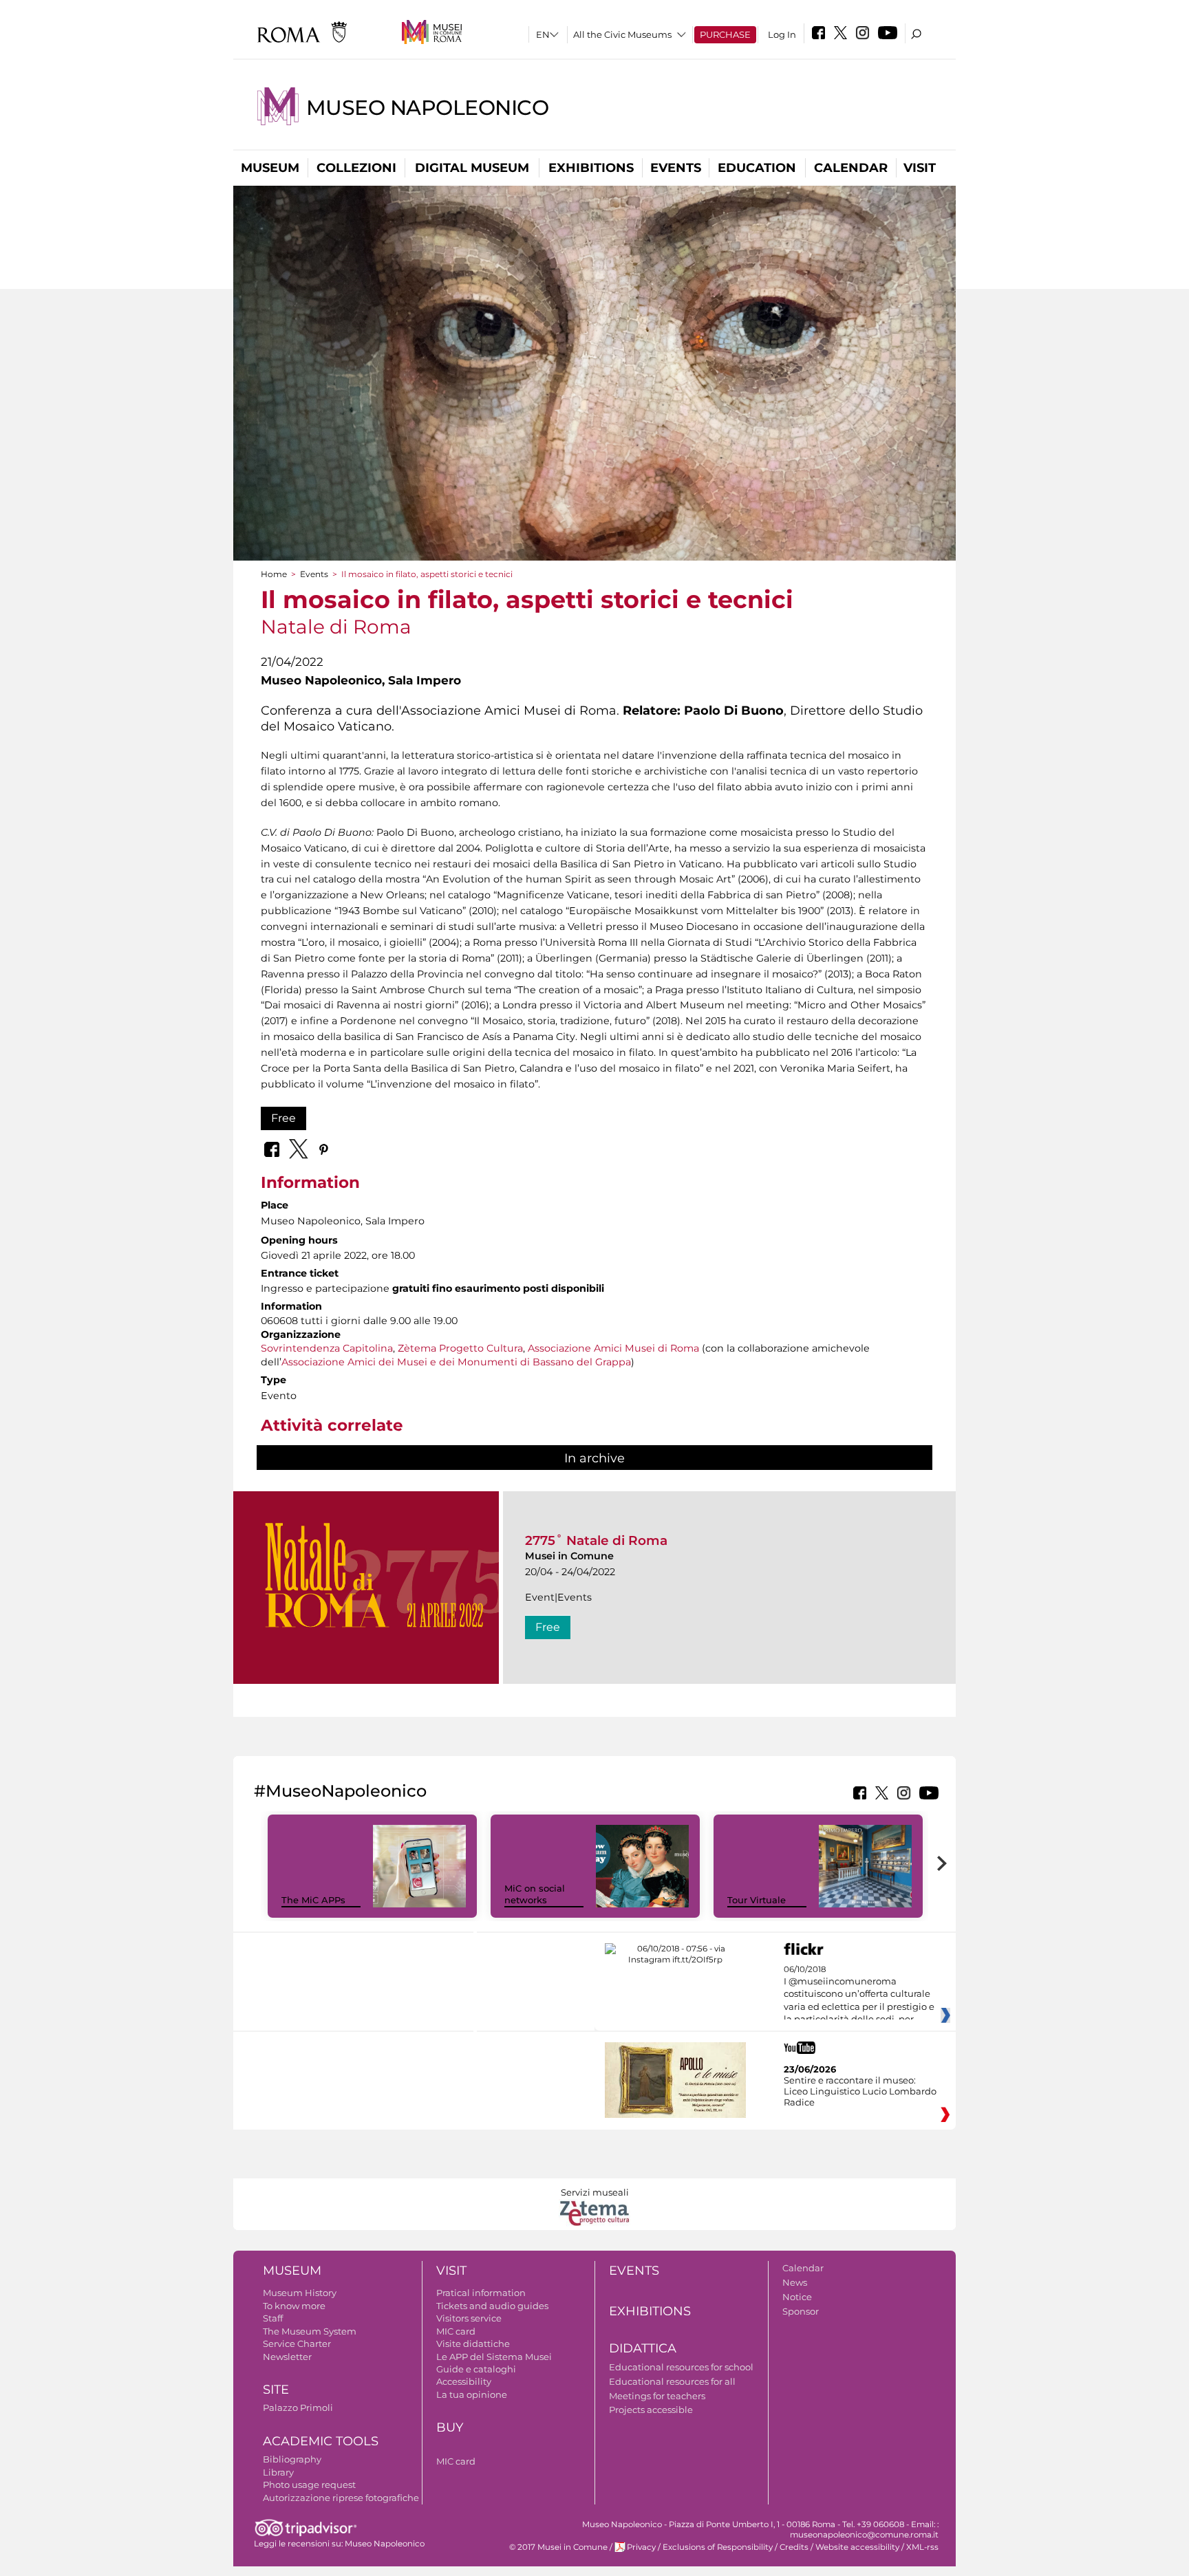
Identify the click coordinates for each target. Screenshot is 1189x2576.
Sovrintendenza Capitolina (327, 1348)
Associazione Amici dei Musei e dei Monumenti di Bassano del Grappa (456, 1362)
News (795, 2282)
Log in (782, 34)
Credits (794, 2547)
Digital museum (472, 168)
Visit (920, 168)
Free (283, 1118)
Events (676, 168)
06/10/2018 (859, 1995)
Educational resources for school (681, 2367)
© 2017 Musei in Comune (558, 2547)
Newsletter (287, 2357)
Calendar (851, 168)
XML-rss (922, 2547)
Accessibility (464, 2381)
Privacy (641, 2547)
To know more (294, 2306)
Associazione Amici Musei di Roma (613, 1348)
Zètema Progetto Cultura (460, 1348)
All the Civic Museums (622, 34)
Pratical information (481, 2293)
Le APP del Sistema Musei (494, 2357)
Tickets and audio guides (492, 2306)
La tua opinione (472, 2394)
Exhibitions (591, 168)
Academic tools (321, 2441)
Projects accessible (651, 2410)
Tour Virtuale (757, 1900)
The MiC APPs (313, 1900)
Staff (273, 2318)
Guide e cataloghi (476, 2369)
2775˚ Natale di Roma (596, 1540)
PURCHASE (725, 34)
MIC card (456, 2331)
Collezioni (356, 168)
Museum (270, 168)
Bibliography (292, 2459)
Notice (797, 2297)
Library (278, 2472)
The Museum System (310, 2331)
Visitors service (469, 2318)
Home (274, 574)
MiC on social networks (535, 1894)
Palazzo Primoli (298, 2407)
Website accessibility (857, 2547)
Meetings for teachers (657, 2396)
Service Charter (297, 2344)
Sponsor (801, 2311)
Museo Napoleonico (427, 108)
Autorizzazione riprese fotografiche (341, 2498)
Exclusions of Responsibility (718, 2547)
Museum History (300, 2293)
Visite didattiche (473, 2344)
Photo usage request (309, 2485)
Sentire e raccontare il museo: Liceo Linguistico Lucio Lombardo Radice (860, 2091)
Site (276, 2390)
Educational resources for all (672, 2381)
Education (757, 168)
